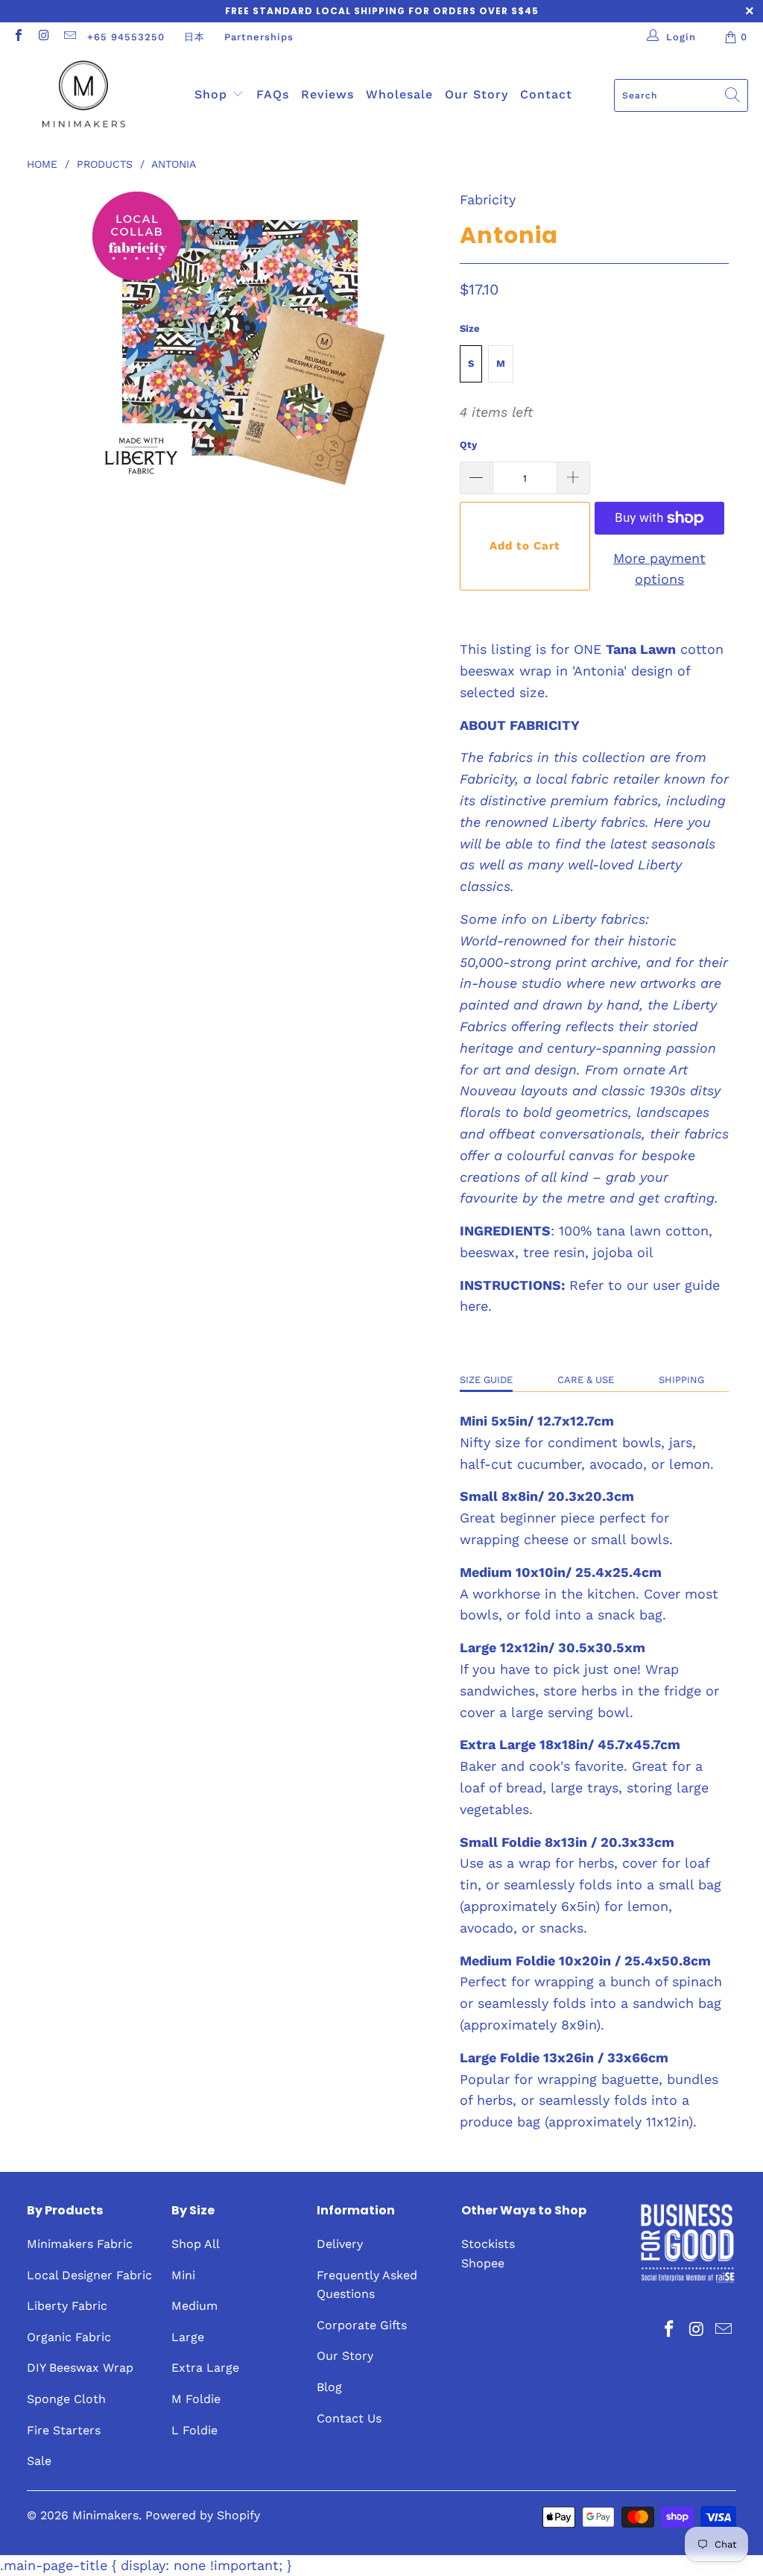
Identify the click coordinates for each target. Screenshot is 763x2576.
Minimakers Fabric (80, 2244)
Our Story (477, 94)
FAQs (273, 94)
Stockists (488, 2244)
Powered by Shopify (203, 2515)
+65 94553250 (126, 37)
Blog (329, 2387)
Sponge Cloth (66, 2399)
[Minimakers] (84, 95)
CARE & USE (586, 1380)
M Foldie (196, 2399)
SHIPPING (681, 1380)
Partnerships (259, 37)
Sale (39, 2461)
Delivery (340, 2244)
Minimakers (105, 2515)
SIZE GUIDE (486, 1380)
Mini (183, 2275)
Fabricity (488, 199)
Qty (468, 445)
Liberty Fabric (67, 2306)
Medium (194, 2306)
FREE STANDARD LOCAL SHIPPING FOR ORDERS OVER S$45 (382, 11)
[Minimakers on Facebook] (18, 37)
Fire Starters (64, 2430)
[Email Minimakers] (69, 37)
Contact (546, 94)
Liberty (574, 919)
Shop (213, 94)
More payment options (659, 569)
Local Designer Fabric (89, 2275)
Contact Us (349, 2418)
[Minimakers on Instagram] (43, 37)
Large (188, 2337)
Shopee (483, 2263)
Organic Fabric (69, 2337)
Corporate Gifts (362, 2325)
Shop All (196, 2244)
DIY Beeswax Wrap (80, 2368)
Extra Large (205, 2368)
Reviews (327, 94)
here (474, 1306)
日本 (194, 37)
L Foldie (194, 2430)
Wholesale (399, 94)
